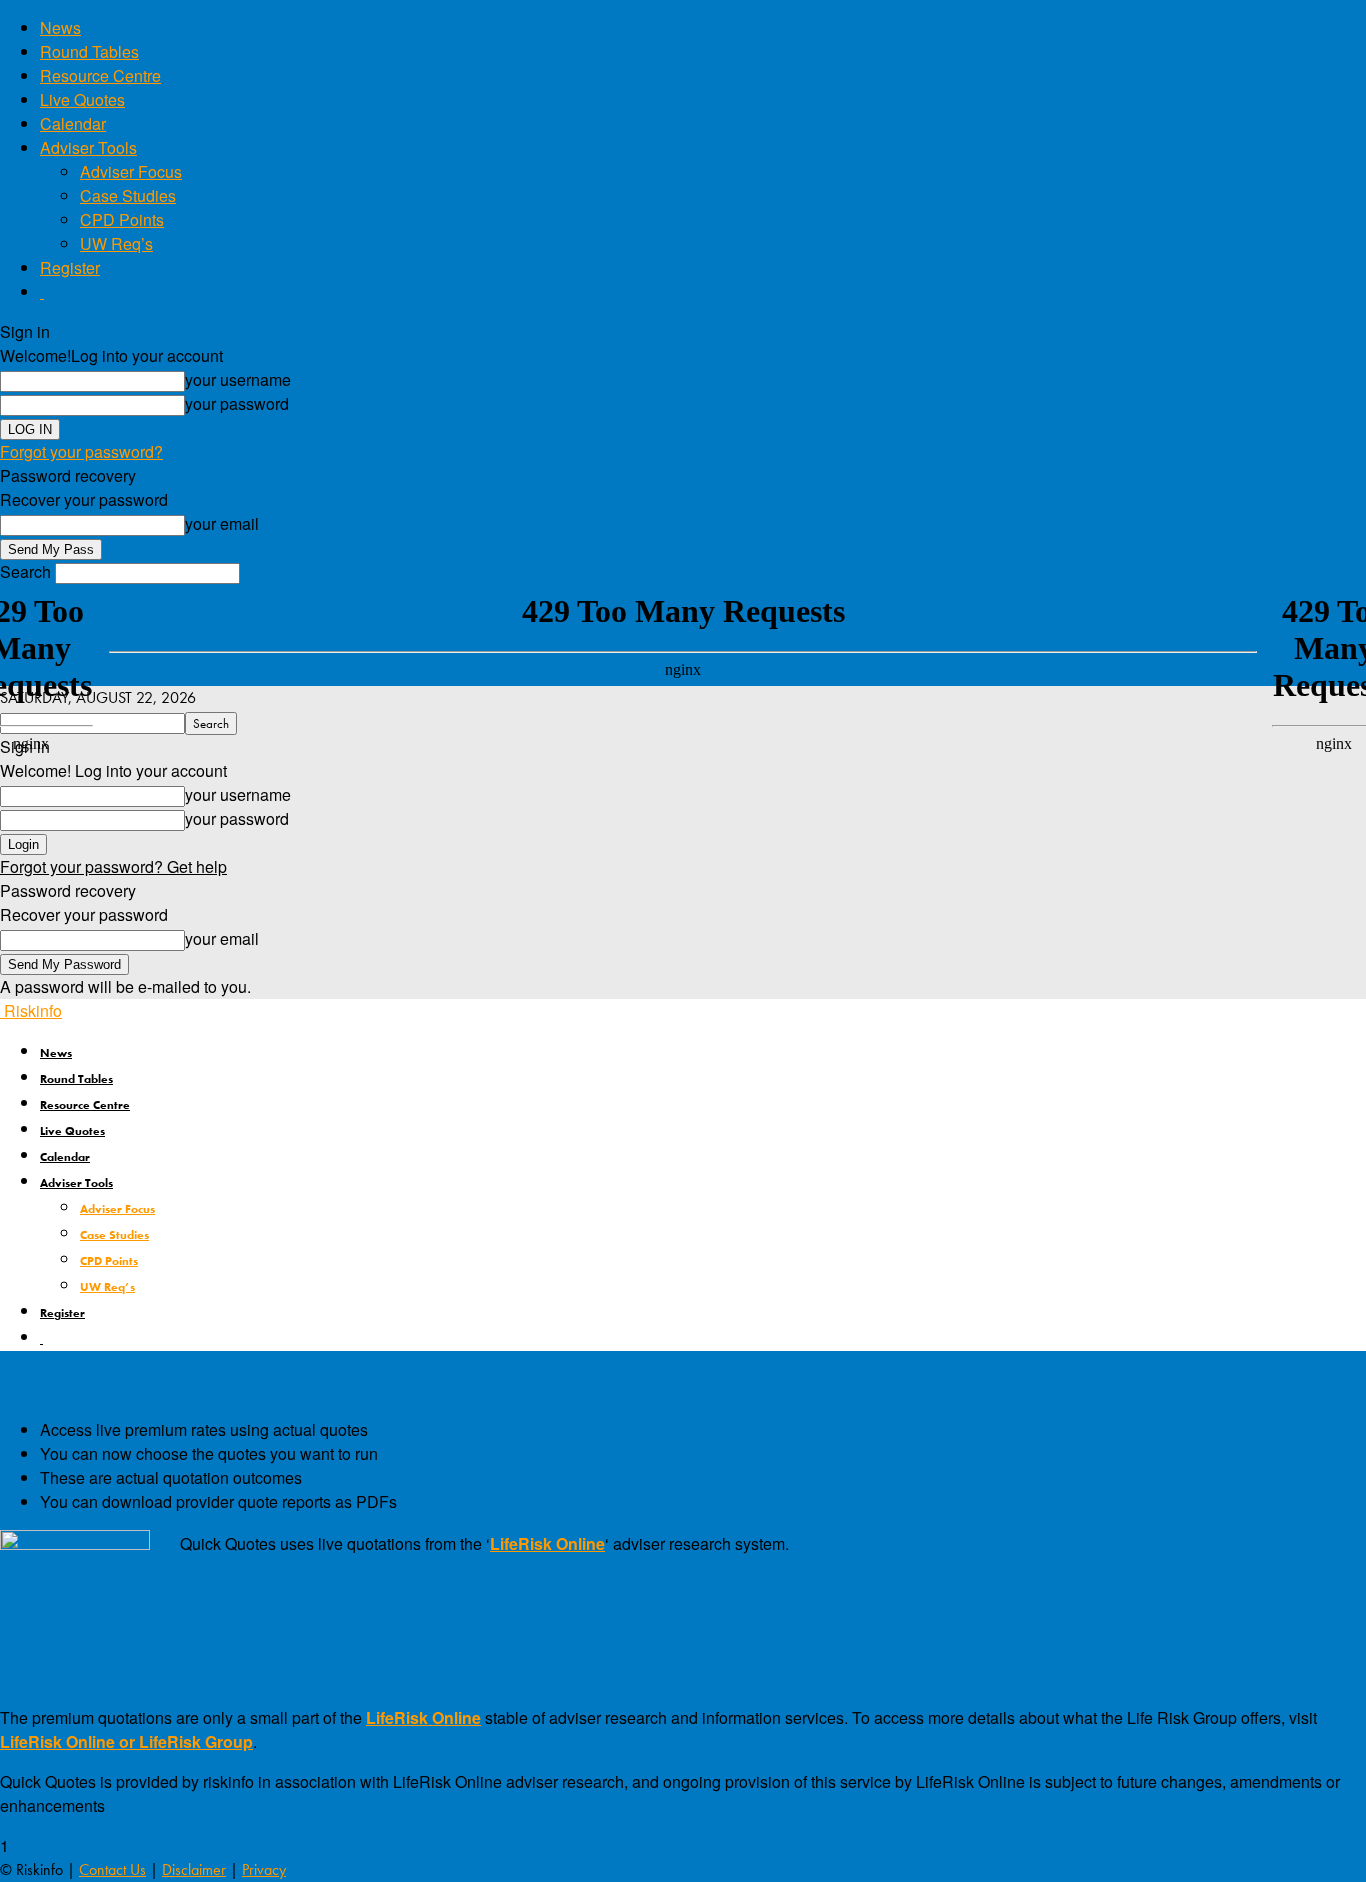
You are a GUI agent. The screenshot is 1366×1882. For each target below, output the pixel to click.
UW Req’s (116, 243)
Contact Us (112, 1869)
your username (238, 379)
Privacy (264, 1869)
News (60, 27)
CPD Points (122, 219)
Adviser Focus (131, 171)
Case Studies (128, 195)
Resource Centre (100, 75)
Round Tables (89, 51)
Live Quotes (82, 99)
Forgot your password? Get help (113, 866)
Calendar (73, 123)
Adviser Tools (88, 147)
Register (70, 267)
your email (222, 523)
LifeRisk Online (547, 1543)
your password (237, 403)
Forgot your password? (81, 451)
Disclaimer (194, 1869)
